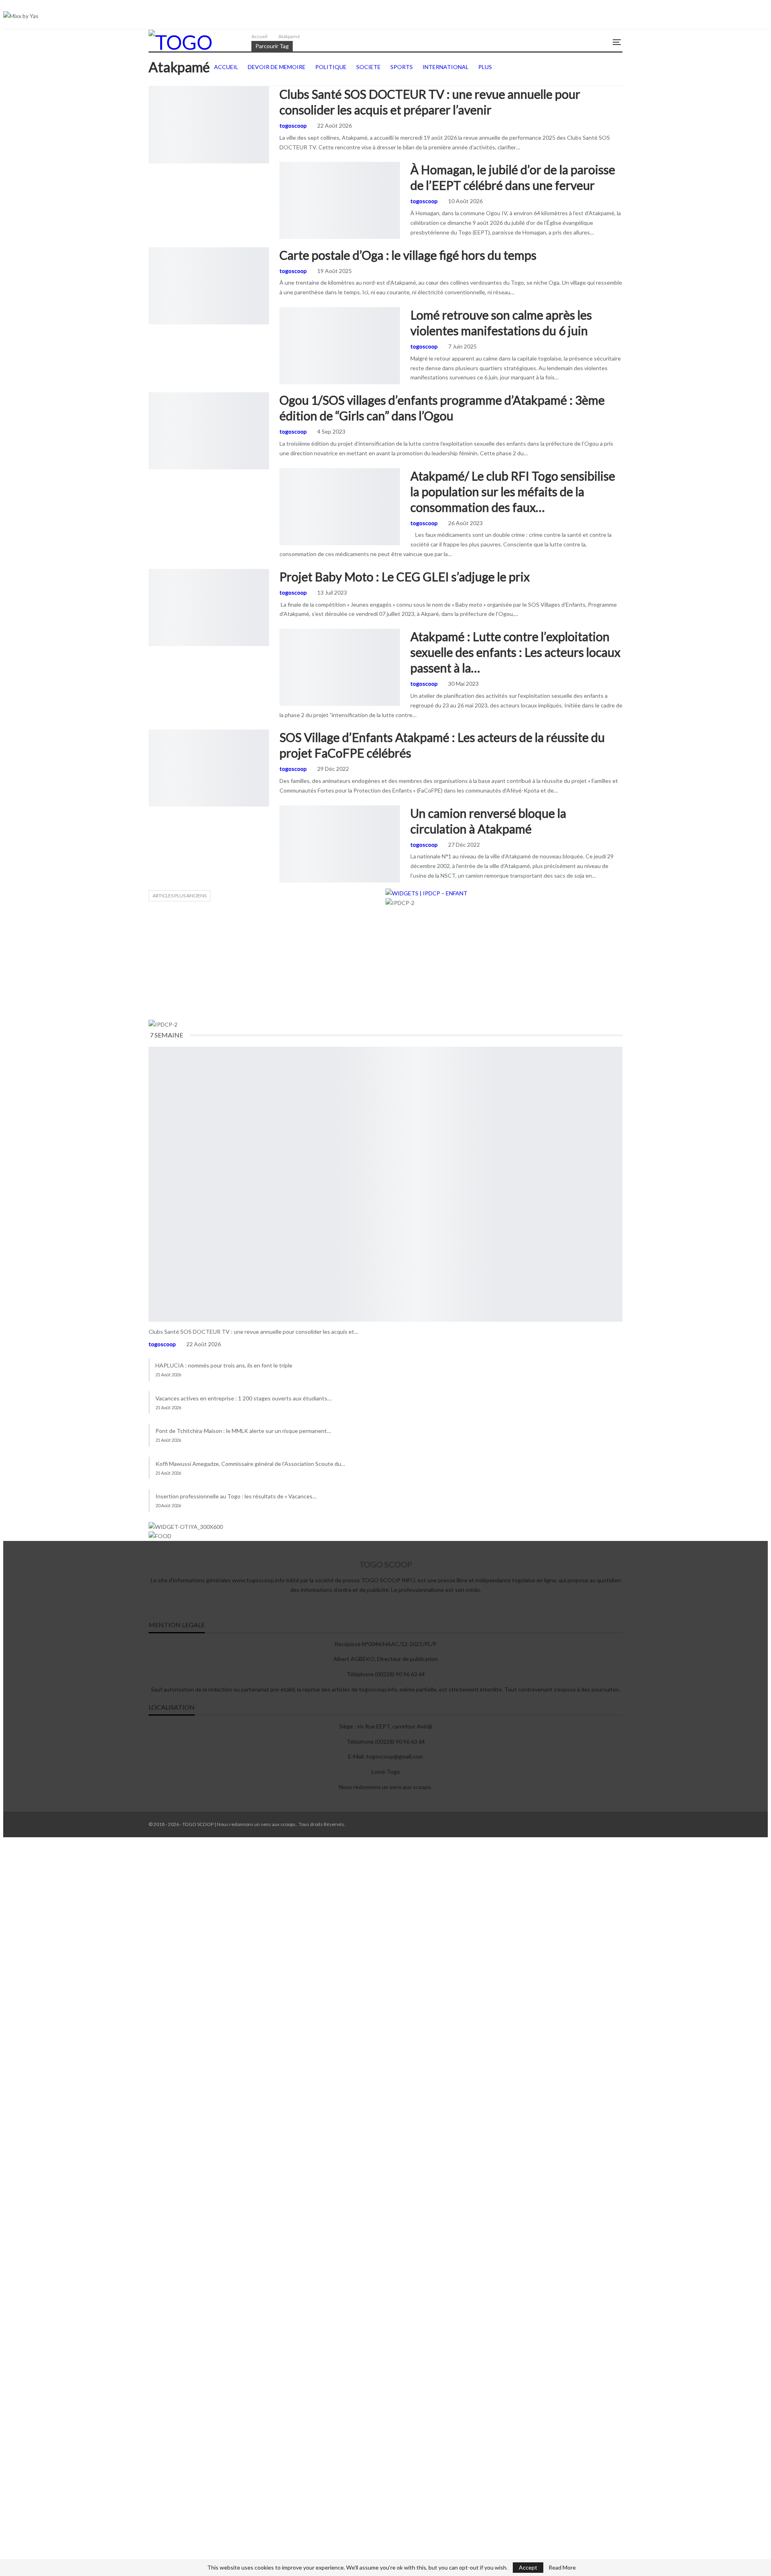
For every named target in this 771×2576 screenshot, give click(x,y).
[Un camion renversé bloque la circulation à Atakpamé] (340, 844)
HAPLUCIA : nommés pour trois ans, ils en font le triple (224, 1365)
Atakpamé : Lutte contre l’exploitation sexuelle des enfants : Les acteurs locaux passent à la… (515, 652)
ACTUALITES (282, 308)
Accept (528, 2567)
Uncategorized (282, 806)
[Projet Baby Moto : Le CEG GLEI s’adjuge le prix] (209, 607)
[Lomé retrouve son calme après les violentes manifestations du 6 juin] (340, 346)
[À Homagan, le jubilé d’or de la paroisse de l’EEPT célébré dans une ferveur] (340, 200)
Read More (562, 2568)
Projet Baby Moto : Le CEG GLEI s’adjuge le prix (405, 577)
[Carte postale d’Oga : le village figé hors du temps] (209, 286)
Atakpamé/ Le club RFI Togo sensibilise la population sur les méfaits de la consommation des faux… (513, 491)
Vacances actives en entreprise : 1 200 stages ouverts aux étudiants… (243, 1398)
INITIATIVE (151, 87)
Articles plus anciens (179, 896)
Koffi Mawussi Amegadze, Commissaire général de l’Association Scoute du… (250, 1464)
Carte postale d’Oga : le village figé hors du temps (408, 255)
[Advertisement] (385, 964)
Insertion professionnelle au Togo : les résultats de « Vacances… (236, 1496)
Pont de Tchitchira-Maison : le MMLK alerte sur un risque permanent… (243, 1431)
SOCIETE (282, 163)
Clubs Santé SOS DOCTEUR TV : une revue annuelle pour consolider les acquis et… (253, 1332)
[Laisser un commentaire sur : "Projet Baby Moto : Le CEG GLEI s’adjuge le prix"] (622, 593)
